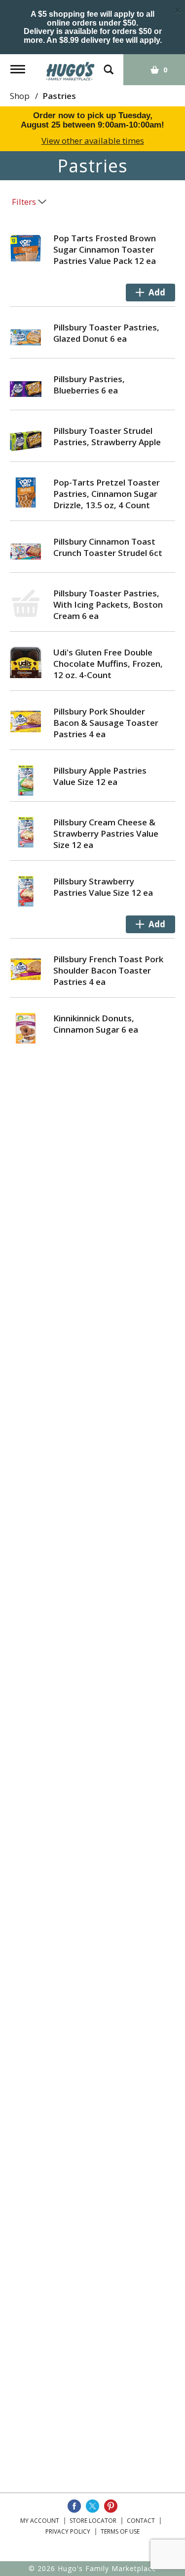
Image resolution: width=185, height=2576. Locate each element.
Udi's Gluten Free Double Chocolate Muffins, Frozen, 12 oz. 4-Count (108, 664)
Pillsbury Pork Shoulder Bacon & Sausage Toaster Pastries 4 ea (106, 723)
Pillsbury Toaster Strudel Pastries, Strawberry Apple (107, 436)
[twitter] (92, 2506)
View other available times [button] (93, 141)
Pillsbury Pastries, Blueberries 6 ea (89, 385)
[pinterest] (111, 2506)
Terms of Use (120, 2531)
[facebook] (74, 2506)
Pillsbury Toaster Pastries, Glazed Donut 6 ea (106, 333)
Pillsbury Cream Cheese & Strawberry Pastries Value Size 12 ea (106, 833)
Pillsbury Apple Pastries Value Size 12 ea (100, 776)
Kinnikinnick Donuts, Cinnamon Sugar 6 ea (96, 1024)
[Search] (109, 65)
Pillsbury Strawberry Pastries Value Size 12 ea (103, 887)
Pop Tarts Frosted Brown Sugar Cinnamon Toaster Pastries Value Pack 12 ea (105, 249)
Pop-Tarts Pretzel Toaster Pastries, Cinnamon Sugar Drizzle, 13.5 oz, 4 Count (107, 494)
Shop (20, 96)
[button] (150, 293)
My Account (40, 2521)
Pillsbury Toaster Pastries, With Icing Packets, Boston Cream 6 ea (108, 604)
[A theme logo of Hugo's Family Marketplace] (71, 68)
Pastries (59, 96)
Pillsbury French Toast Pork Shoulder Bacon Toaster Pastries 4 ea (108, 970)
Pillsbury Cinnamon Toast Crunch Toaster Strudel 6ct (108, 547)
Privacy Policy (68, 2531)
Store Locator (93, 2521)
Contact (141, 2521)
